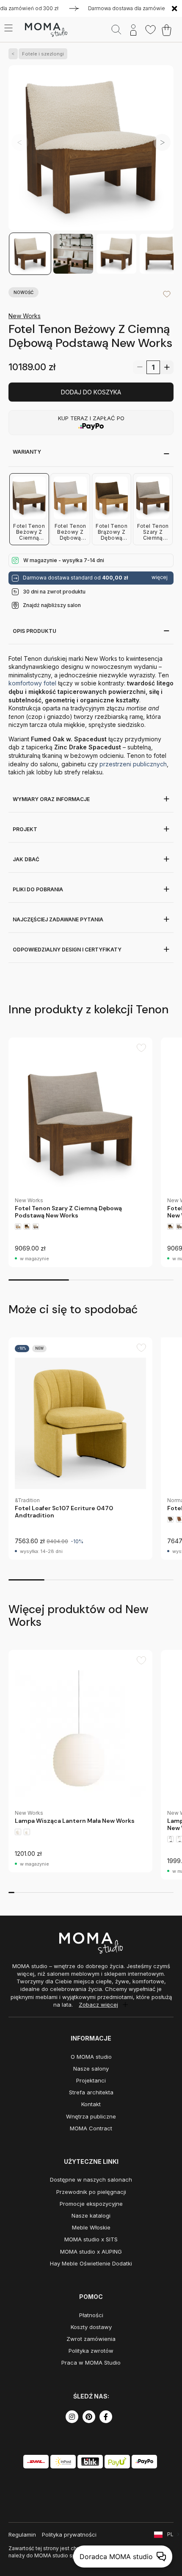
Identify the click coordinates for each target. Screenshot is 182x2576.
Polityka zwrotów (91, 2351)
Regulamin (22, 2534)
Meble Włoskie (91, 2227)
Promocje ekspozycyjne (91, 2204)
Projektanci (91, 2080)
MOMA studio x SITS (91, 2239)
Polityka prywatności (69, 2534)
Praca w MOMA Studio (91, 2362)
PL (170, 2534)
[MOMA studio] (46, 30)
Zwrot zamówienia (91, 2339)
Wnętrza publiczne (91, 2116)
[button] (162, 142)
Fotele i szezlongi (43, 54)
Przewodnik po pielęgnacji (91, 2192)
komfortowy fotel (33, 683)
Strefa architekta (91, 2092)
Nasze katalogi (91, 2216)
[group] (80, 1152)
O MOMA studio (91, 2057)
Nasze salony (91, 2069)
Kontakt (91, 2104)
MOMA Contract (91, 2128)
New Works (25, 316)
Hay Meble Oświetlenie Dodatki (91, 2263)
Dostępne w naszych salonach (91, 2179)
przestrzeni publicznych (133, 764)
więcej (160, 577)
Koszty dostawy (91, 2327)
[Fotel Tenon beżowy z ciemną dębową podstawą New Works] (91, 149)
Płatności (91, 2315)
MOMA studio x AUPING (91, 2252)
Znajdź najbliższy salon (52, 605)
